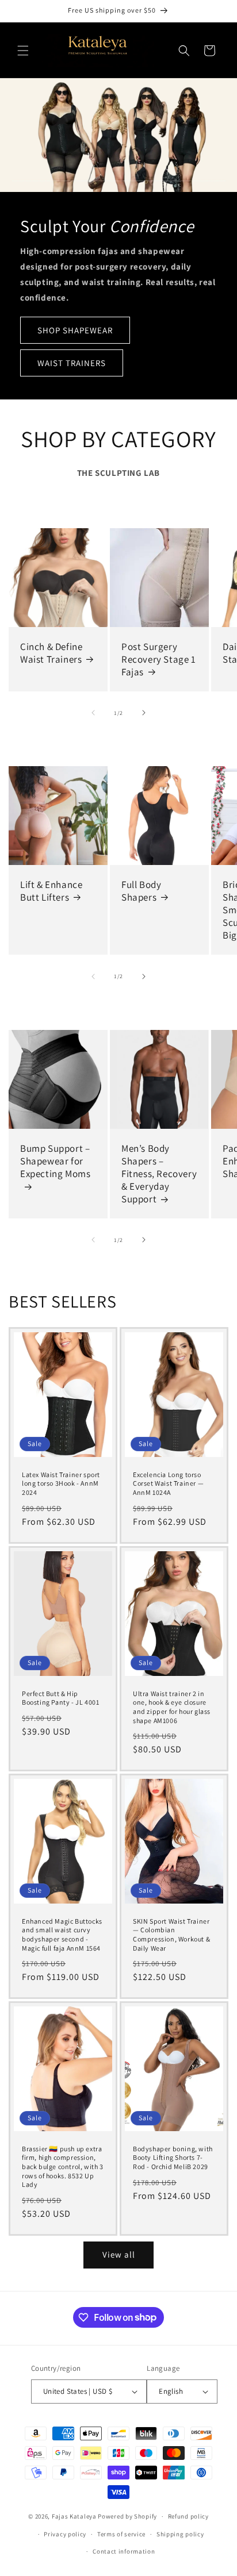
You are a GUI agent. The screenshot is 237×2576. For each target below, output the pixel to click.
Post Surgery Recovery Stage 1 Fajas (159, 659)
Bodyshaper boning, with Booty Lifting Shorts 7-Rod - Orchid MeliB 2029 (173, 2158)
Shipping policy (180, 2534)
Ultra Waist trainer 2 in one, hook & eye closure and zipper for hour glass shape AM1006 (172, 1706)
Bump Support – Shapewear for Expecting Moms (55, 1161)
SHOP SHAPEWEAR (75, 330)
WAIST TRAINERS (72, 362)
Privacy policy (65, 2534)
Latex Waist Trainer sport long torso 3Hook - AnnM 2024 (61, 1483)
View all (119, 2254)
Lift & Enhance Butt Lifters (51, 891)
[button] (23, 51)
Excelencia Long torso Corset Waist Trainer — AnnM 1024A (168, 1483)
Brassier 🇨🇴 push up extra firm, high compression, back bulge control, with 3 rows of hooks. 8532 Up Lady (63, 2166)
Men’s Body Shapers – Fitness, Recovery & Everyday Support (159, 1174)
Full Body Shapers (141, 891)
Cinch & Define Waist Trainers (51, 653)
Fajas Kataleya (74, 2516)
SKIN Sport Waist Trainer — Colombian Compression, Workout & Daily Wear (171, 1934)
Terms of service (121, 2534)
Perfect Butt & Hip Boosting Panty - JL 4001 (60, 1698)
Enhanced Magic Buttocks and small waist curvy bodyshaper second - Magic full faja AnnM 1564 (62, 1934)
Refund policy (188, 2516)
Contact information (124, 2551)
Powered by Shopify (127, 2516)
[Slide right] (144, 713)
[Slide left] (93, 713)
